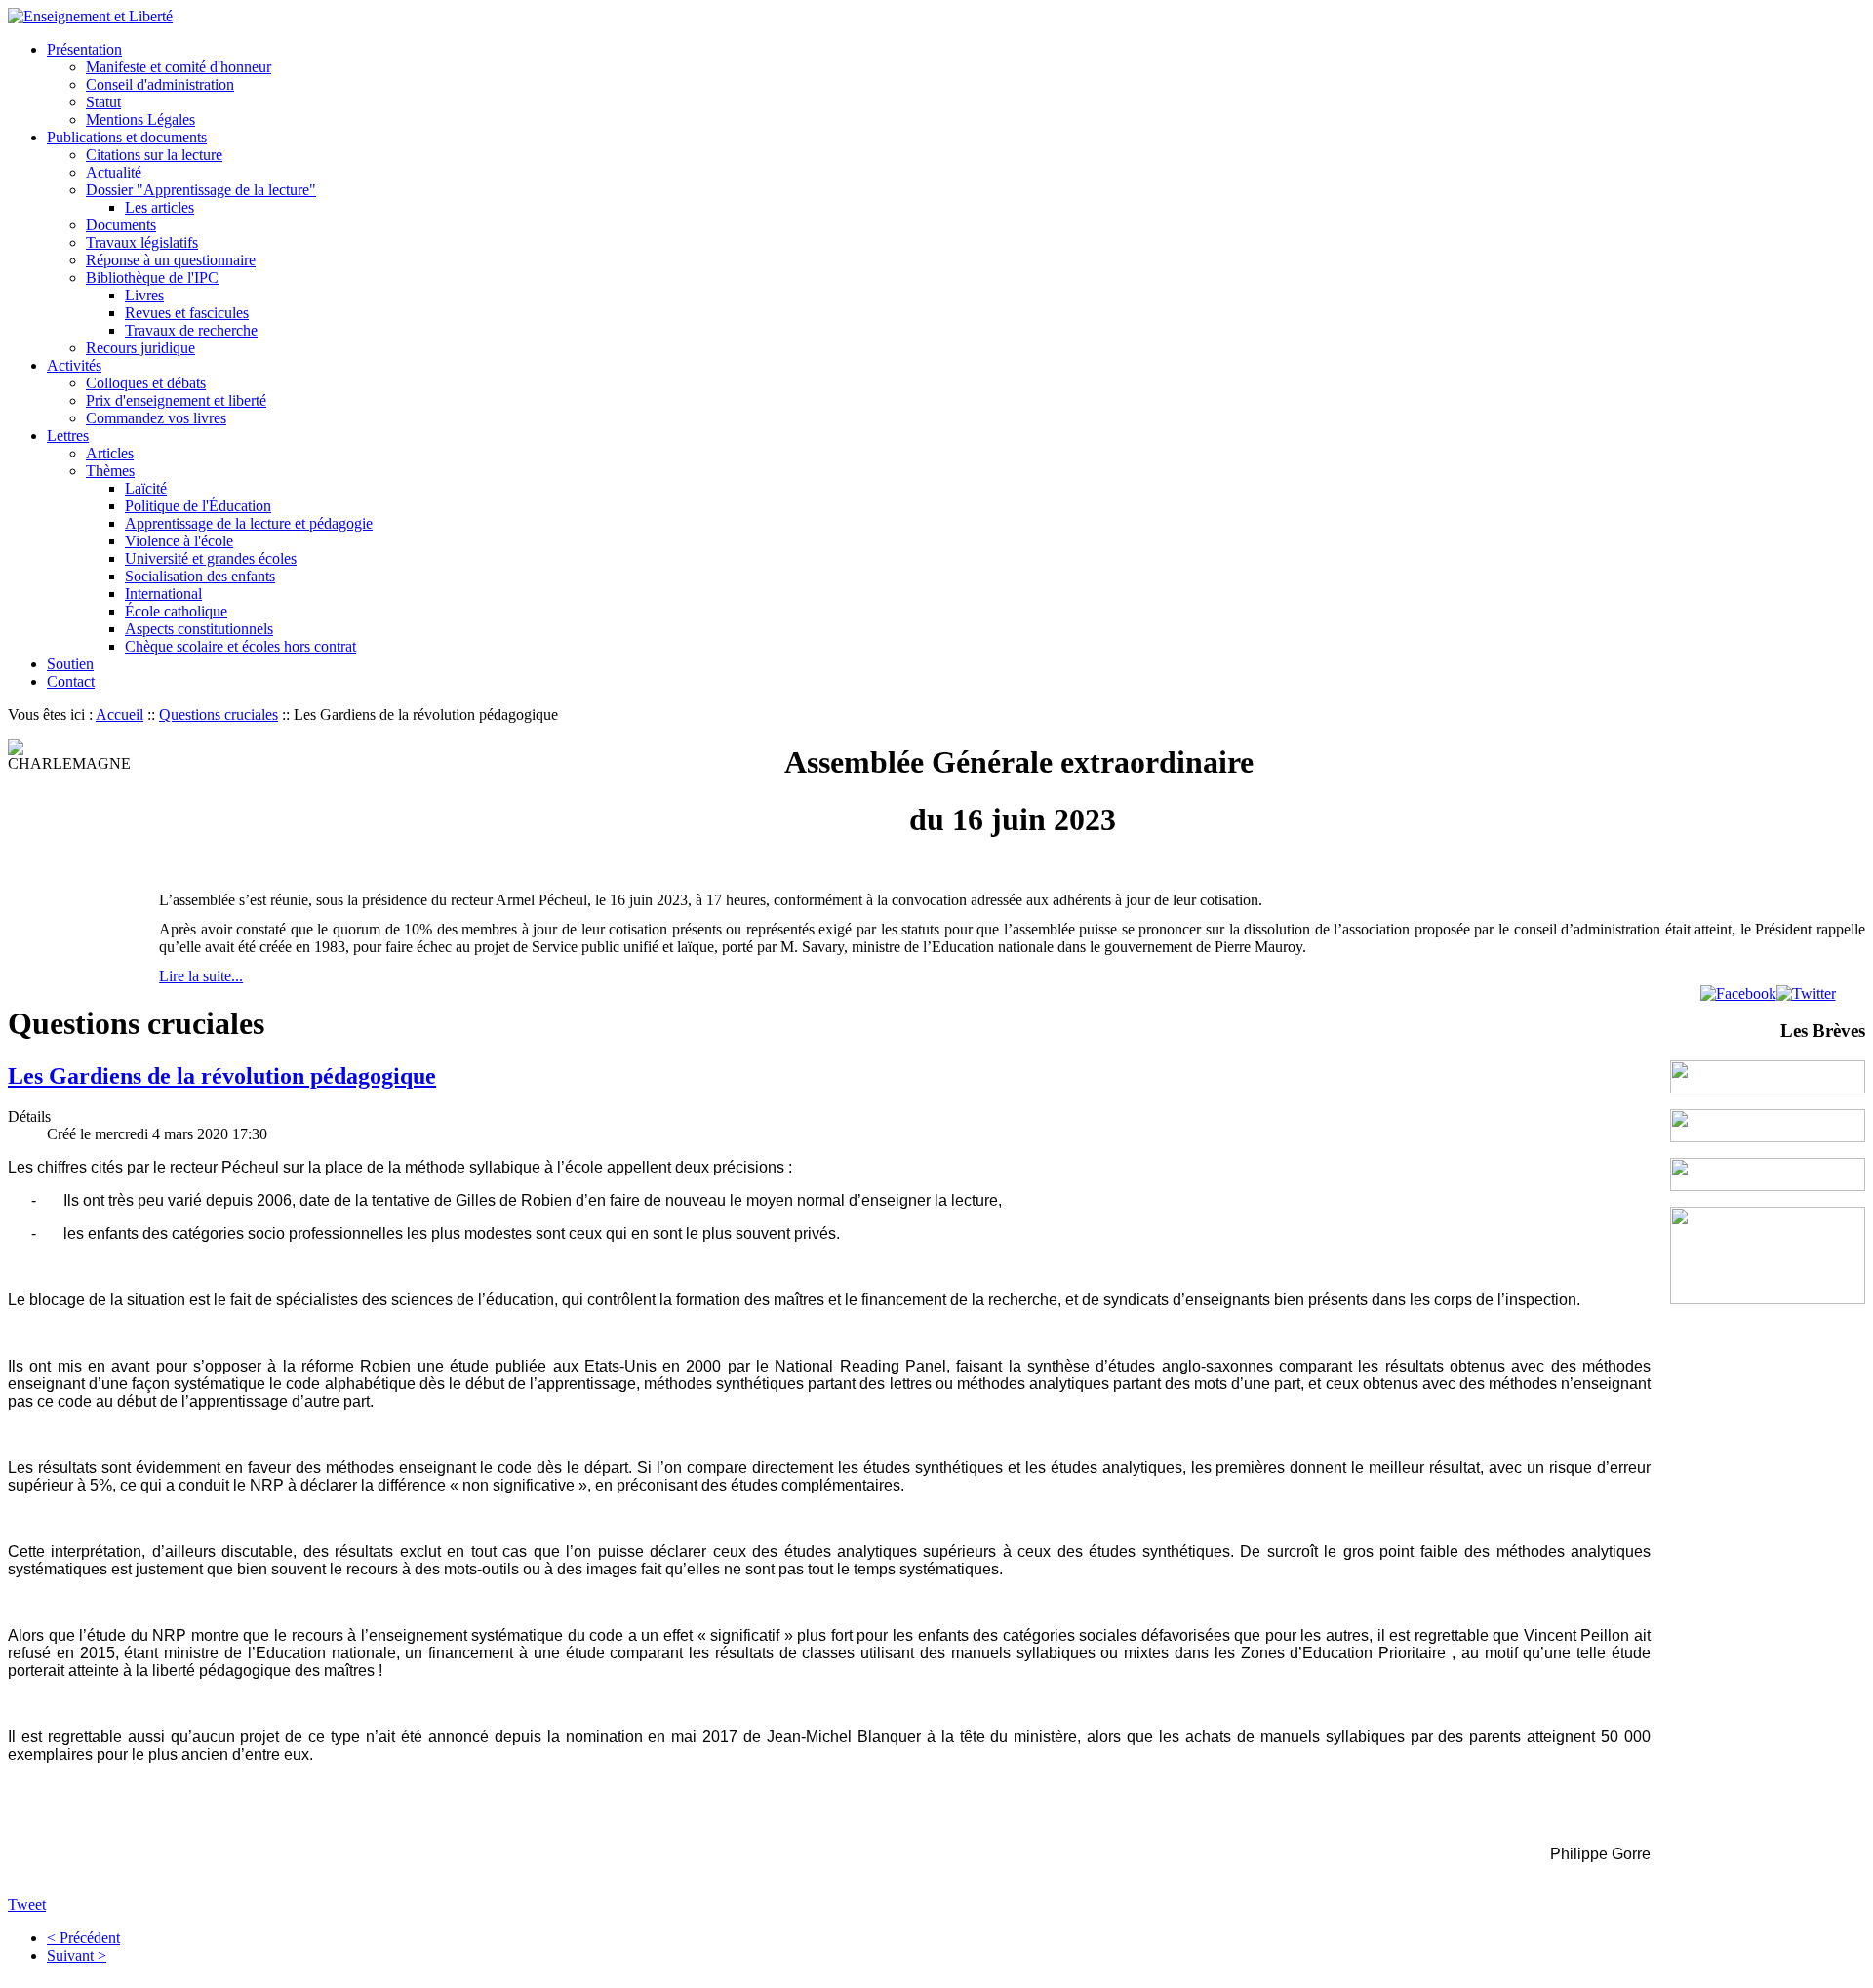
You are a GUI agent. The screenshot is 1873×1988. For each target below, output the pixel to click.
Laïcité (146, 488)
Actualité (114, 172)
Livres (144, 295)
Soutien (70, 664)
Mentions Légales (140, 119)
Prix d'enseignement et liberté (176, 400)
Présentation (84, 49)
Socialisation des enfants (200, 576)
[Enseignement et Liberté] (90, 16)
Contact (71, 681)
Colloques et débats (146, 383)
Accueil (120, 715)
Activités (74, 365)
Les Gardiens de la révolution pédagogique (222, 1076)
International (163, 594)
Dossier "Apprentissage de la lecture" (201, 190)
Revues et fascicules (187, 313)
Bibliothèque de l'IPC (152, 278)
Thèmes (110, 471)
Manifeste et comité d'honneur (179, 67)
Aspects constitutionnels (199, 629)
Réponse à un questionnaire (171, 260)
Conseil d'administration (160, 84)
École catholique (176, 611)
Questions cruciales (219, 715)
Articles (110, 453)
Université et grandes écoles (211, 558)
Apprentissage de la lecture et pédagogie (249, 523)
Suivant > (77, 1955)
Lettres (68, 436)
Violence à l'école (179, 541)
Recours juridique (140, 348)
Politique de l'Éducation (198, 506)
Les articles (159, 207)
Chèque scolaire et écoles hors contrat (240, 646)
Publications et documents (127, 137)
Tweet (27, 1905)
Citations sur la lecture (154, 155)
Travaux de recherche (191, 330)
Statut (103, 102)
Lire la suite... (201, 976)
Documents (121, 225)
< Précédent (83, 1938)
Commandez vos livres (156, 418)
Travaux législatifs (142, 242)
